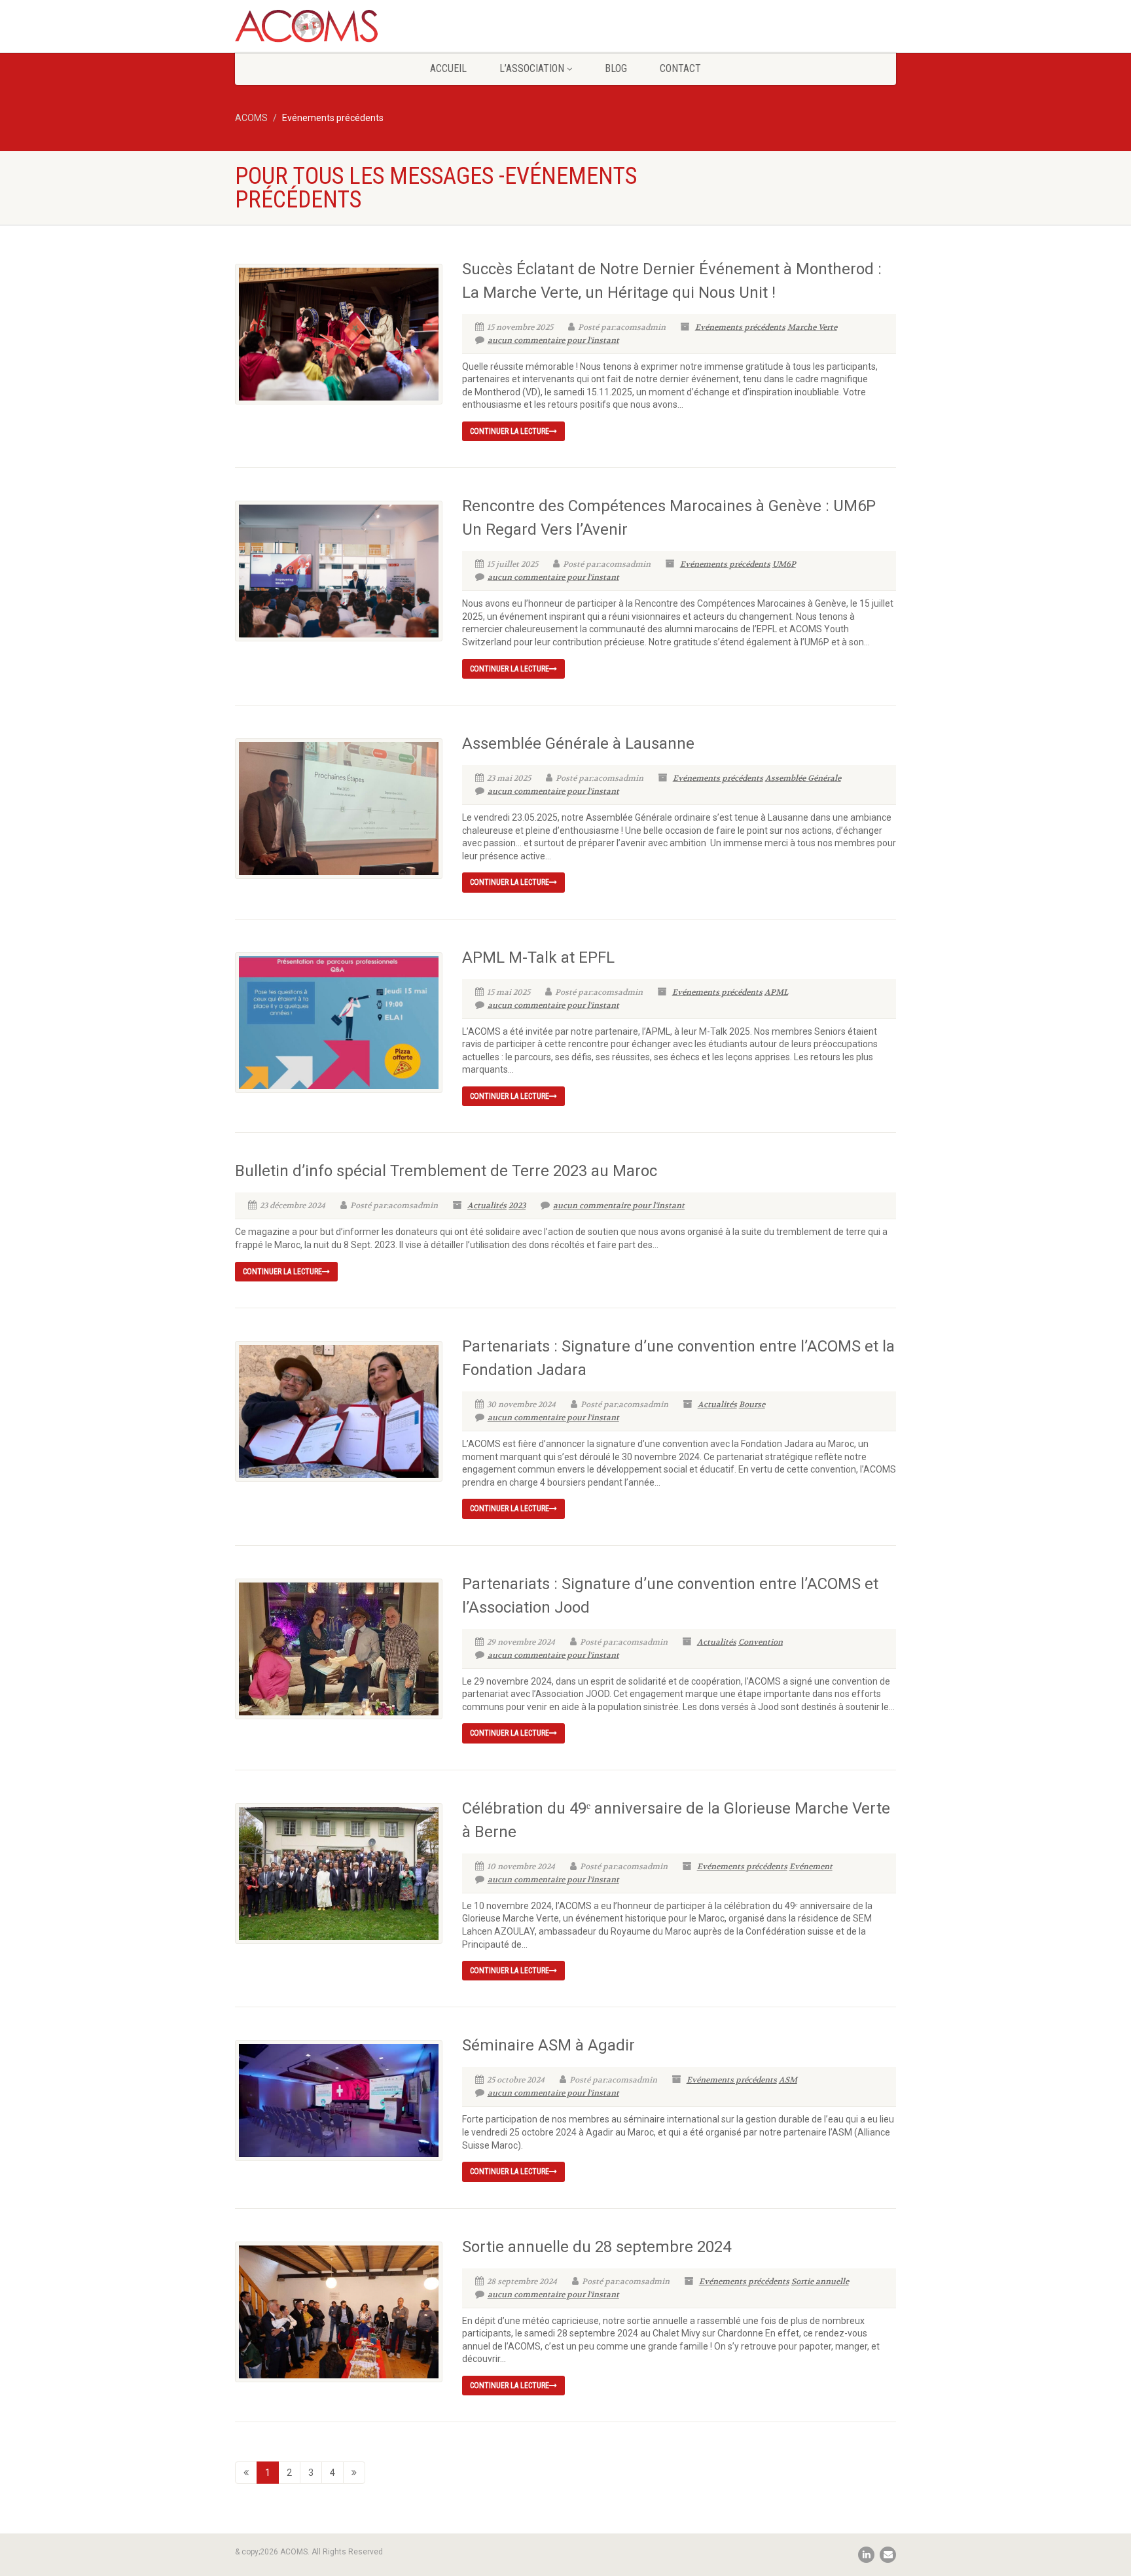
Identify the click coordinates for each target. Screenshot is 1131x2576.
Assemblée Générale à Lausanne (578, 743)
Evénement (811, 1867)
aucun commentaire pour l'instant (553, 340)
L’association (532, 68)
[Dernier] (354, 2473)
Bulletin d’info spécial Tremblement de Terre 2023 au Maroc (446, 1171)
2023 (517, 1206)
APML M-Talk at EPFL (538, 957)
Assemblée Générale (803, 778)
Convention (761, 1642)
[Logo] (339, 31)
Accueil (448, 68)
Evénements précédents (740, 327)
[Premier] (246, 2473)
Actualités (487, 1206)
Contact (680, 68)
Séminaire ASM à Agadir (548, 2045)
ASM (788, 2080)
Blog (616, 68)
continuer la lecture (510, 431)
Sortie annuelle (820, 2281)
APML (776, 992)
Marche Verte (812, 327)
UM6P (784, 564)
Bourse (752, 1404)
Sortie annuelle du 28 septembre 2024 (597, 2247)
